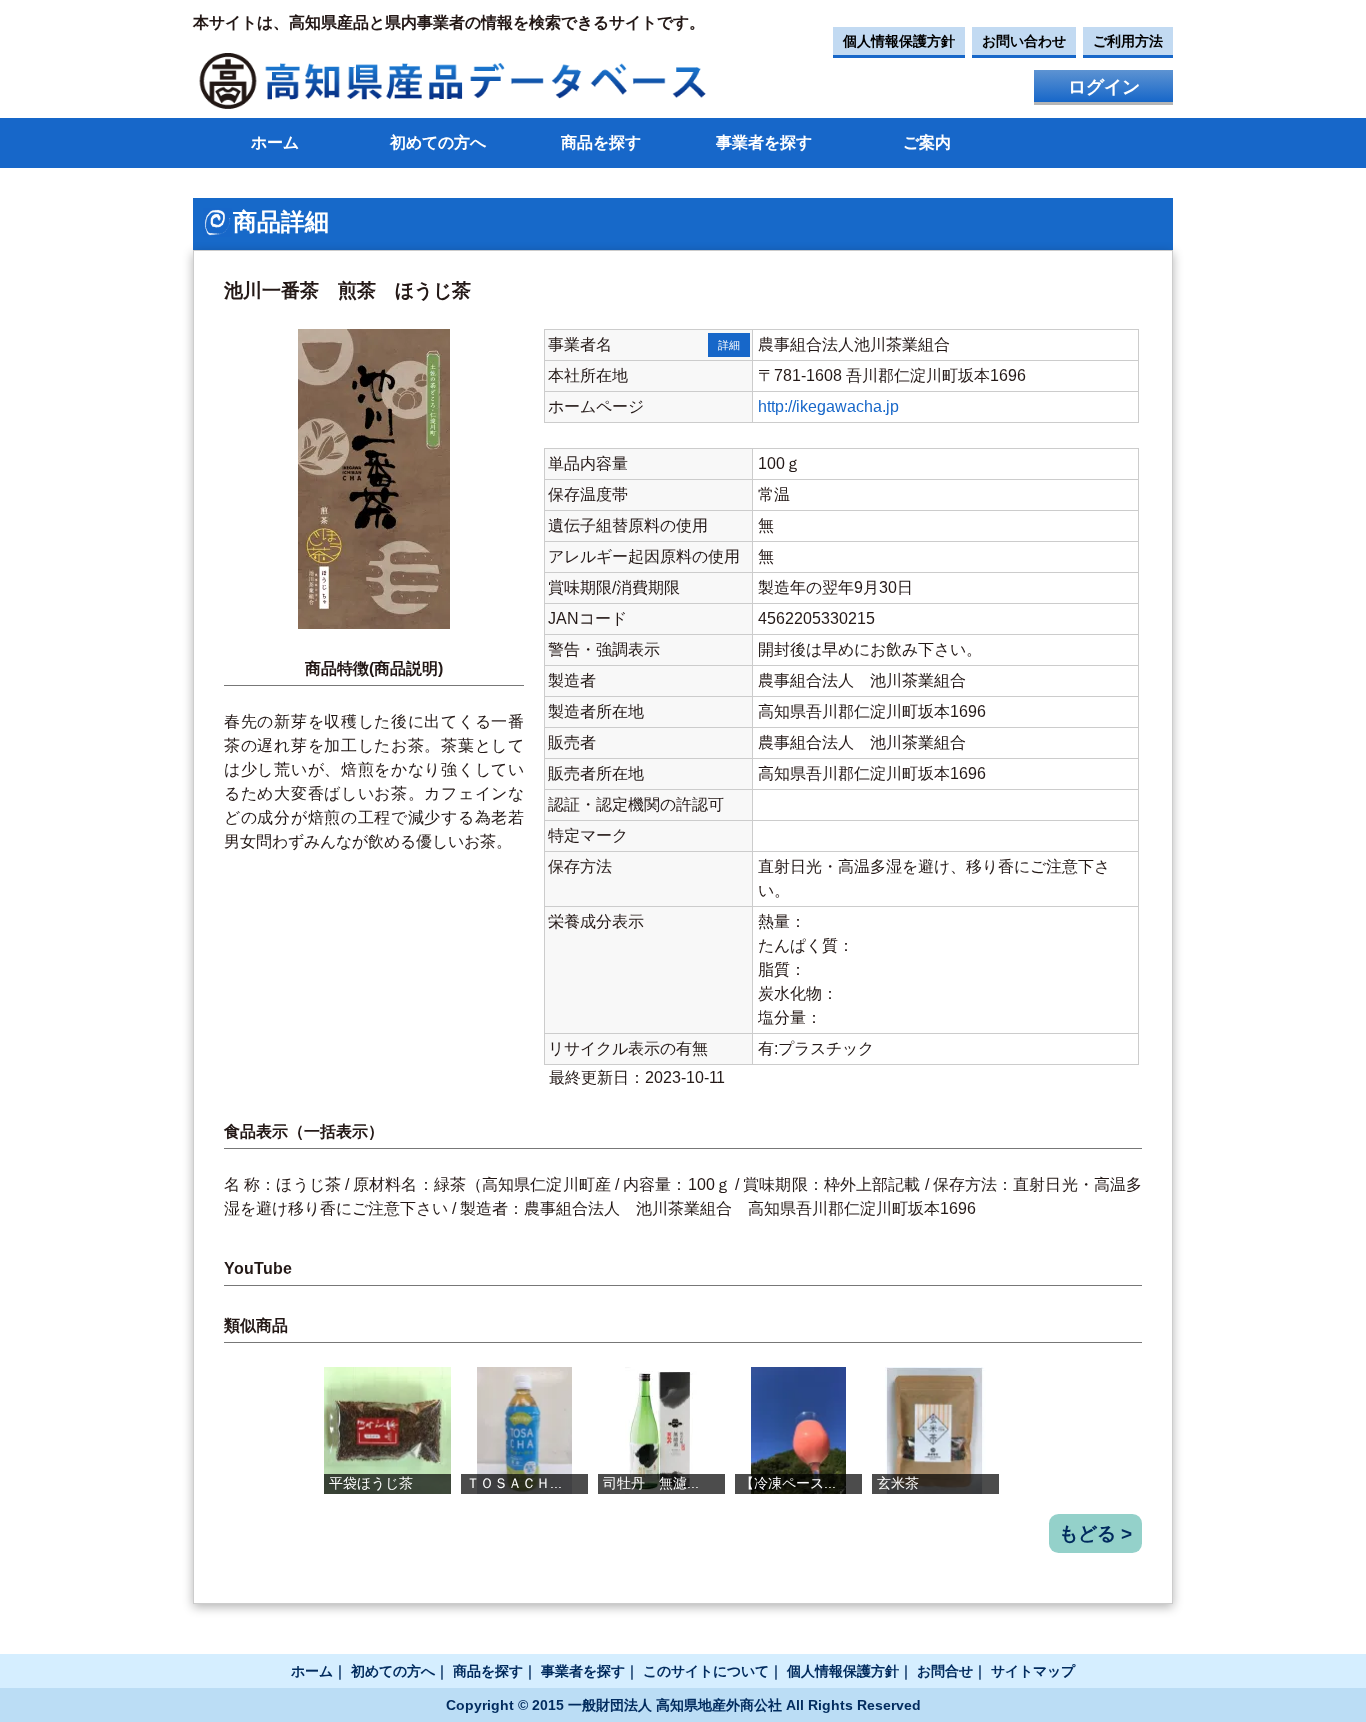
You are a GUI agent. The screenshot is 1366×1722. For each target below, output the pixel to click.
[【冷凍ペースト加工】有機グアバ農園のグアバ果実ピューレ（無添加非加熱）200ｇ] (798, 1430)
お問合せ (945, 1671)
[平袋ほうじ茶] (387, 1430)
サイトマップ (1033, 1671)
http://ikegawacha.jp (828, 406)
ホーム (275, 142)
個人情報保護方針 (899, 41)
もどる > (1095, 1533)
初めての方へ (438, 142)
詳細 (729, 345)
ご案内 (927, 142)
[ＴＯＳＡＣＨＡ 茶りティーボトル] (524, 1430)
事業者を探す (764, 142)
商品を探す (601, 142)
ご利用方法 (1128, 41)
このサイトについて (706, 1671)
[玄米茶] (935, 1430)
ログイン (1104, 87)
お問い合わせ (1024, 41)
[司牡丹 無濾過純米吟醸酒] (661, 1430)
